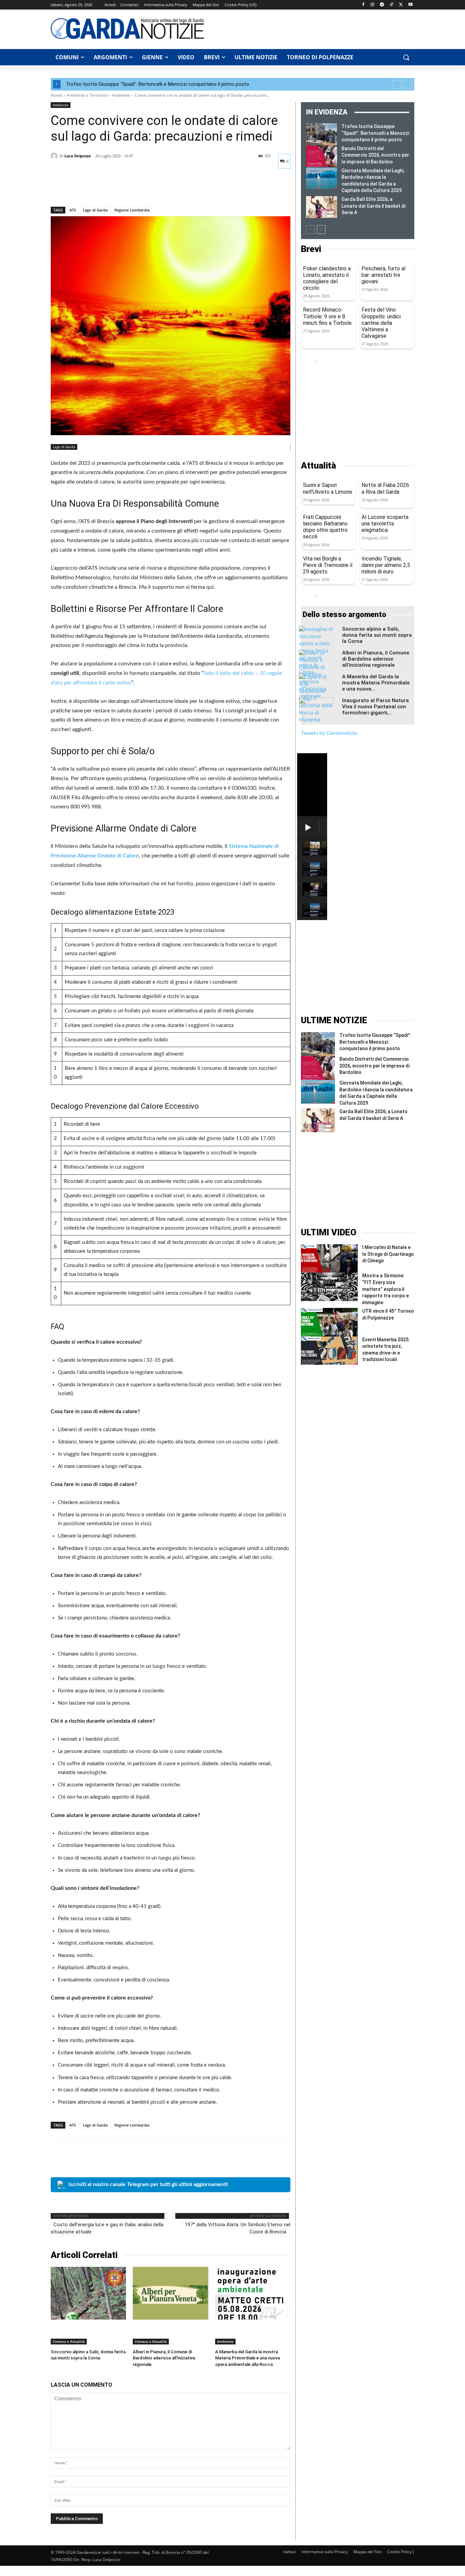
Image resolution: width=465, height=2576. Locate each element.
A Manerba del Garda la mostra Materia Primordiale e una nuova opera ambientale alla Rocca (247, 2358)
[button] (406, 57)
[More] (121, 189)
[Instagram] (373, 5)
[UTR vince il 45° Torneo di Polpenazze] (329, 1322)
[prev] (397, 84)
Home (57, 95)
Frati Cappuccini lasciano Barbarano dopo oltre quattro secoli (325, 527)
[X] (401, 5)
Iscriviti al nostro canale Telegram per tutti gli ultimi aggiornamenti (148, 2184)
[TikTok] (392, 5)
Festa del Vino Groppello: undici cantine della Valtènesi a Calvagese (381, 323)
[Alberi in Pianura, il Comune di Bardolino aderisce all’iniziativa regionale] (170, 2293)
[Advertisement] (313, 28)
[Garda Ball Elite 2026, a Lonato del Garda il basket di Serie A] (322, 207)
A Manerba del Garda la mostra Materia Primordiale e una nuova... (376, 683)
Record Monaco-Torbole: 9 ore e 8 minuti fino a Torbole (327, 316)
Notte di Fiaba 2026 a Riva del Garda (385, 488)
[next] (408, 84)
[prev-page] (310, 230)
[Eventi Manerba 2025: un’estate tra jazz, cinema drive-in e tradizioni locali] (329, 1351)
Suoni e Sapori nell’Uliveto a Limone (328, 488)
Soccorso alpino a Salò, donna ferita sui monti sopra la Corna (377, 635)
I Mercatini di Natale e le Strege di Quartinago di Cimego (388, 1254)
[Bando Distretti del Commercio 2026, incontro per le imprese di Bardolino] (322, 156)
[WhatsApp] (105, 189)
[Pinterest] (89, 189)
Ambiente (121, 95)
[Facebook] (363, 5)
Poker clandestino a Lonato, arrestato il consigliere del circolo (327, 278)
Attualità (318, 466)
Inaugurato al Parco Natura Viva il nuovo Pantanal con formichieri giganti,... (375, 707)
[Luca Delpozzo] (55, 156)
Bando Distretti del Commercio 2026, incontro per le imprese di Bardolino (375, 155)
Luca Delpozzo (78, 156)
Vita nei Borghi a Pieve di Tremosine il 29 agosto (328, 565)
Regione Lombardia (132, 210)
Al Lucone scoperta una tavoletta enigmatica (385, 524)
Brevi (311, 249)
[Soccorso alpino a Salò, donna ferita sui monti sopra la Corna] (88, 2293)
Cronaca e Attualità (69, 2341)
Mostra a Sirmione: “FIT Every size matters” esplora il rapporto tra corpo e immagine (386, 1289)
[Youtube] (410, 5)
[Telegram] (382, 5)
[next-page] (321, 230)
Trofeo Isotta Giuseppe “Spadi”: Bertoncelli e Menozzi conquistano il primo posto (157, 84)
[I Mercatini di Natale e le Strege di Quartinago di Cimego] (329, 1258)
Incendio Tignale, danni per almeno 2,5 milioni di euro (386, 565)
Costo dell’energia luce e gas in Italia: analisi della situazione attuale (107, 2228)
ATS (73, 210)
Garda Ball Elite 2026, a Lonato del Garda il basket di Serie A (373, 206)
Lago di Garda (95, 210)
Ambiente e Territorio (87, 95)
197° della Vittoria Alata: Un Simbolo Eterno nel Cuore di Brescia (238, 2228)
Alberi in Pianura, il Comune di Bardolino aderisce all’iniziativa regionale (164, 2358)
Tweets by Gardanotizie (329, 733)
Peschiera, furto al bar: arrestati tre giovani (383, 275)
